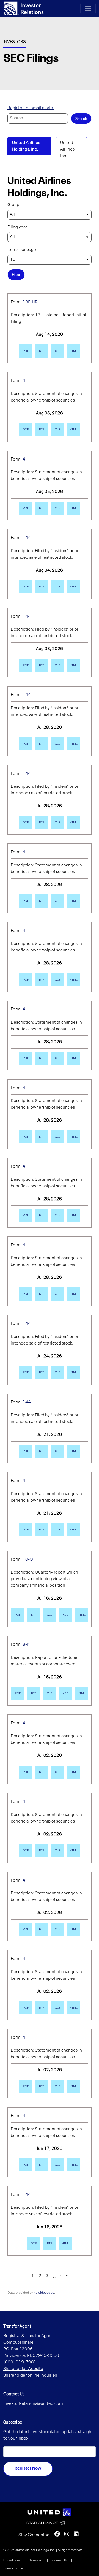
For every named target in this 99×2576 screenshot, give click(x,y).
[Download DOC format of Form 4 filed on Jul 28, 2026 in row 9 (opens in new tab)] (42, 980)
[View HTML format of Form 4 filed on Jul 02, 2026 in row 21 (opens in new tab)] (73, 1929)
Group (13, 205)
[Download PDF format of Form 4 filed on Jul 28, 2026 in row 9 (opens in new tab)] (26, 980)
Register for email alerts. (31, 108)
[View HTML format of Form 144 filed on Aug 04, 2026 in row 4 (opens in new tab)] (73, 587)
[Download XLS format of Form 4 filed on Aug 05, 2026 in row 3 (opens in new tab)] (57, 508)
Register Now (28, 2468)
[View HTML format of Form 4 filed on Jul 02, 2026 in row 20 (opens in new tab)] (73, 1851)
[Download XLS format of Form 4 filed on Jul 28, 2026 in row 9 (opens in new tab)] (57, 980)
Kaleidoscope (44, 2293)
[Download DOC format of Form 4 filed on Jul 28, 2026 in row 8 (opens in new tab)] (42, 901)
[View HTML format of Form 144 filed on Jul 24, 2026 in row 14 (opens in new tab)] (73, 1372)
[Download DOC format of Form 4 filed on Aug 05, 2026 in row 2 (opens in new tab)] (42, 430)
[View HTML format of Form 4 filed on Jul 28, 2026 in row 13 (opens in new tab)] (73, 1294)
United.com (12, 2561)
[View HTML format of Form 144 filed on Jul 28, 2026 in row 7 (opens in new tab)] (73, 823)
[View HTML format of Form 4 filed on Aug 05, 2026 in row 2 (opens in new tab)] (73, 430)
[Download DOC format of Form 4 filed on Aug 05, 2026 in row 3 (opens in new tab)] (42, 508)
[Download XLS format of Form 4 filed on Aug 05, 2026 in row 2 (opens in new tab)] (57, 430)
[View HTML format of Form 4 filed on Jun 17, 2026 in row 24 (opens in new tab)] (73, 2165)
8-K (26, 1645)
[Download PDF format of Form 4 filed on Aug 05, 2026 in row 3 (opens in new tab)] (26, 508)
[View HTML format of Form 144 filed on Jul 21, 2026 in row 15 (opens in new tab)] (73, 1451)
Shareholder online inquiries (30, 2376)
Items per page (22, 250)
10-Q (28, 1560)
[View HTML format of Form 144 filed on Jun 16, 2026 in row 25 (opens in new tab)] (65, 2244)
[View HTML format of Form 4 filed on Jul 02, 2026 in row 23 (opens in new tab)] (73, 2086)
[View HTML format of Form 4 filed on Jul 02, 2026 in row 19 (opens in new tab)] (73, 1772)
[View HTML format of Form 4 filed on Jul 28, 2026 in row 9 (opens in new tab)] (73, 980)
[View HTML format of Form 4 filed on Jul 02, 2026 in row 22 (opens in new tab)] (73, 2008)
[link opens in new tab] (50, 2512)
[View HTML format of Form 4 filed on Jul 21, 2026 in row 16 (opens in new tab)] (73, 1530)
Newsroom (36, 2561)
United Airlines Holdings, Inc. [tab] (26, 146)
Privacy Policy (13, 2569)
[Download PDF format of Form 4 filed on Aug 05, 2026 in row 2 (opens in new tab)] (26, 430)
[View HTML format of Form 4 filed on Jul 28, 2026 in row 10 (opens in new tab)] (73, 1058)
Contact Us (60, 2561)
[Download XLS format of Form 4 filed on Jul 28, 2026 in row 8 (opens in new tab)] (57, 901)
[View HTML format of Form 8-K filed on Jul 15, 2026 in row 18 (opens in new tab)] (81, 1693)
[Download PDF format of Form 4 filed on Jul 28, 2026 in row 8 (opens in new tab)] (26, 901)
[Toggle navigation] (88, 9)
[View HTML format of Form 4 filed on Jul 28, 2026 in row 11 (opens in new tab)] (73, 1137)
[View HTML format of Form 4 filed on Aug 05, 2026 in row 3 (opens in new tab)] (73, 508)
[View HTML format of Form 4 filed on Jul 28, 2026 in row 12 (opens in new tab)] (73, 1215)
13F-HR (30, 302)
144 (27, 538)
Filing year (17, 227)
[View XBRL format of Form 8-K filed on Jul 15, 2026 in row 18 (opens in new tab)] (65, 1693)
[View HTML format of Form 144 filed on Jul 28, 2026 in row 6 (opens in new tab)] (73, 744)
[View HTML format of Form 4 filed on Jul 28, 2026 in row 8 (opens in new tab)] (73, 901)
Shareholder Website (23, 2369)
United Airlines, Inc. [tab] (68, 149)
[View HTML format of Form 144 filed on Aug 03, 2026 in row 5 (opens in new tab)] (73, 665)
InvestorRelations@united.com (33, 2404)
